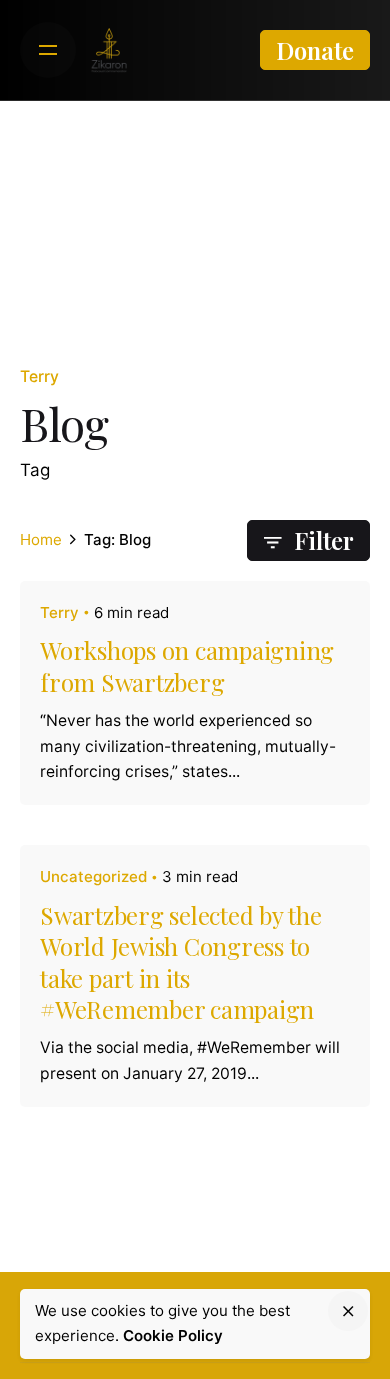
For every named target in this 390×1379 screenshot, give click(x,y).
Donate (315, 50)
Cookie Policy (173, 1335)
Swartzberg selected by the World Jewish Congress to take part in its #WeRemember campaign (181, 962)
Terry (39, 376)
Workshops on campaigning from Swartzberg (187, 665)
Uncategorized (93, 876)
